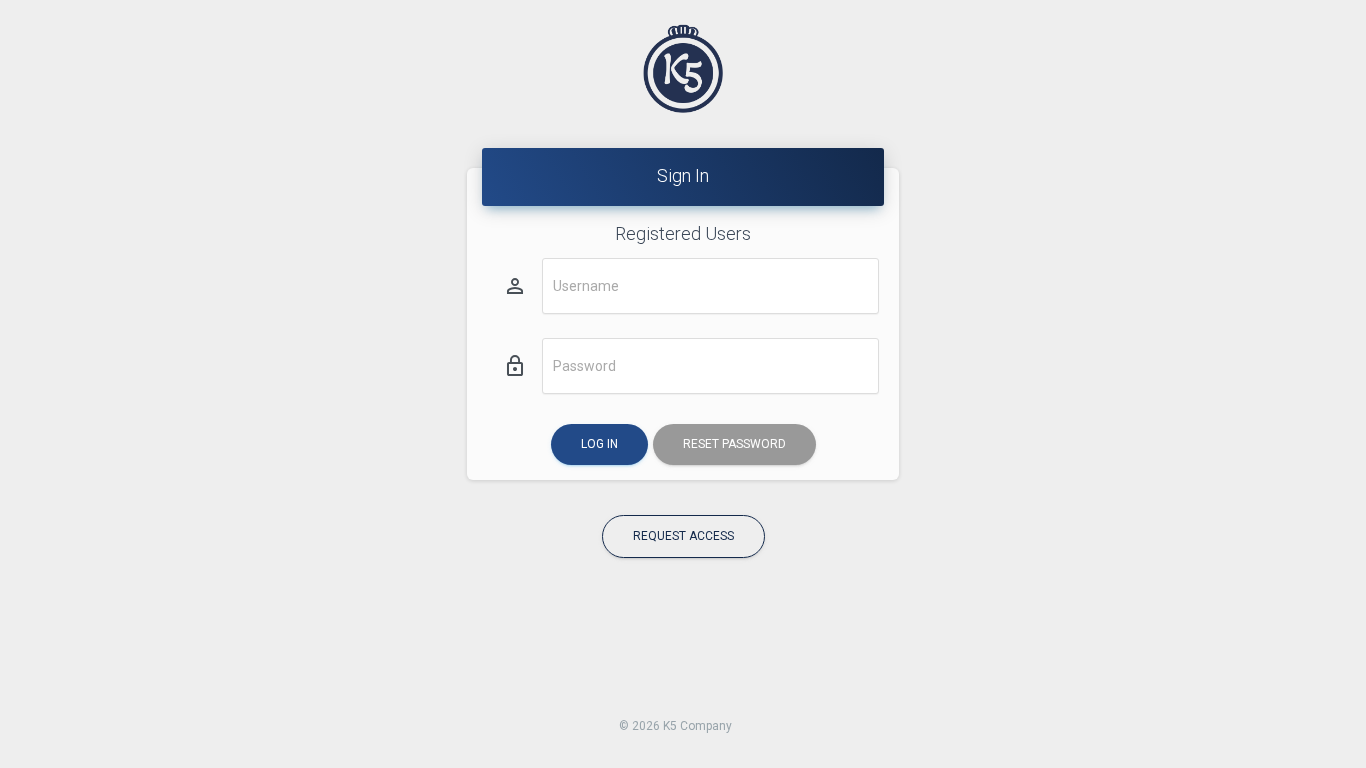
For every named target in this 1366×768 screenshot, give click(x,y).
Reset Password (734, 444)
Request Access (683, 536)
